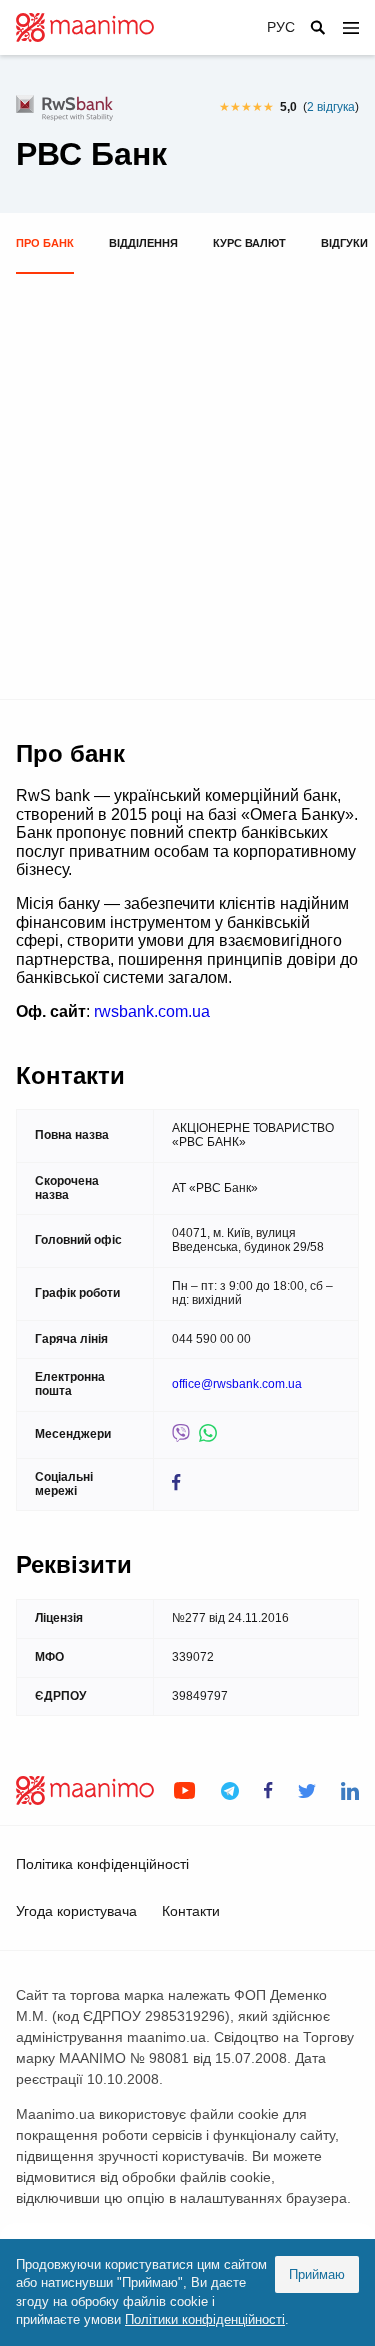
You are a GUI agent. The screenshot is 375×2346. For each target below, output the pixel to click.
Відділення (143, 243)
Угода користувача (76, 1911)
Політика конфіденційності (102, 1864)
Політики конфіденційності (205, 2319)
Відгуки (344, 243)
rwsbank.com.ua (152, 1011)
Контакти (191, 1911)
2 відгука (331, 107)
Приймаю (317, 2274)
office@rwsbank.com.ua (237, 1384)
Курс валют (249, 243)
